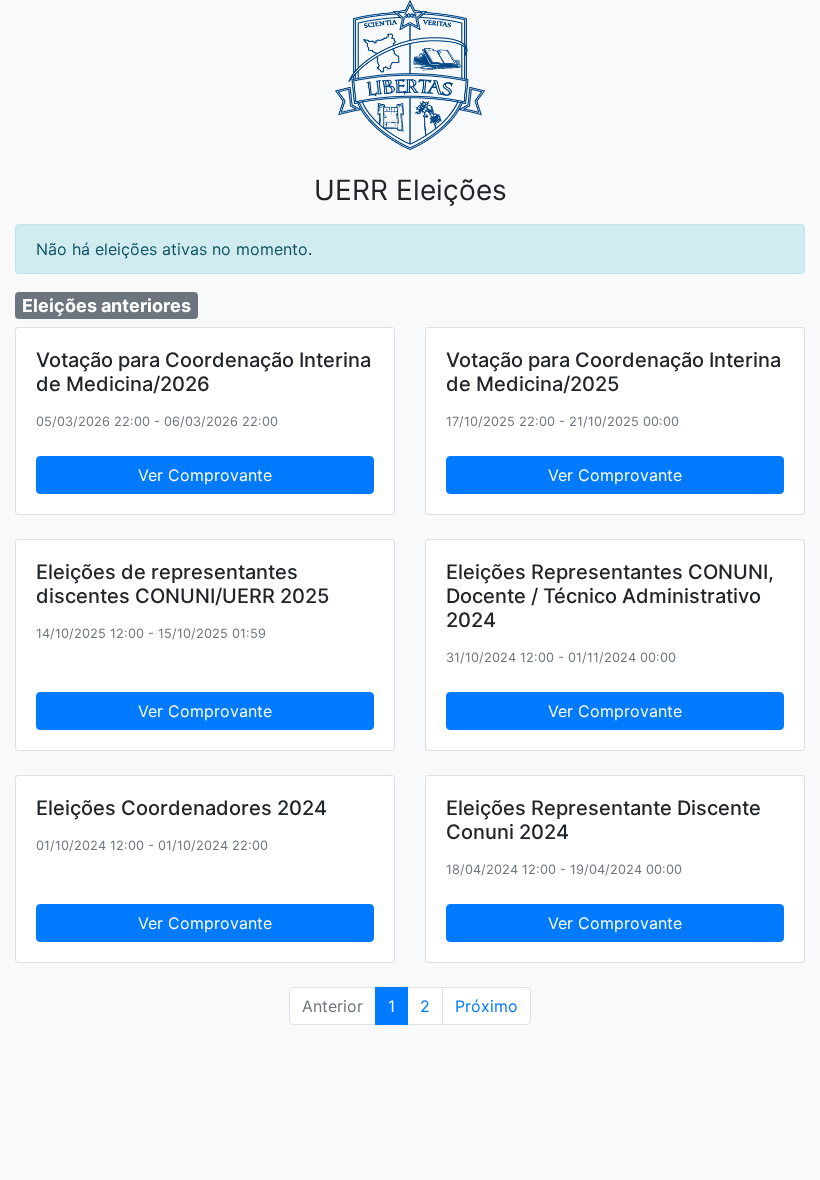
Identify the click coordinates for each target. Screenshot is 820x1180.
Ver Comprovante (205, 475)
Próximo (486, 1006)
